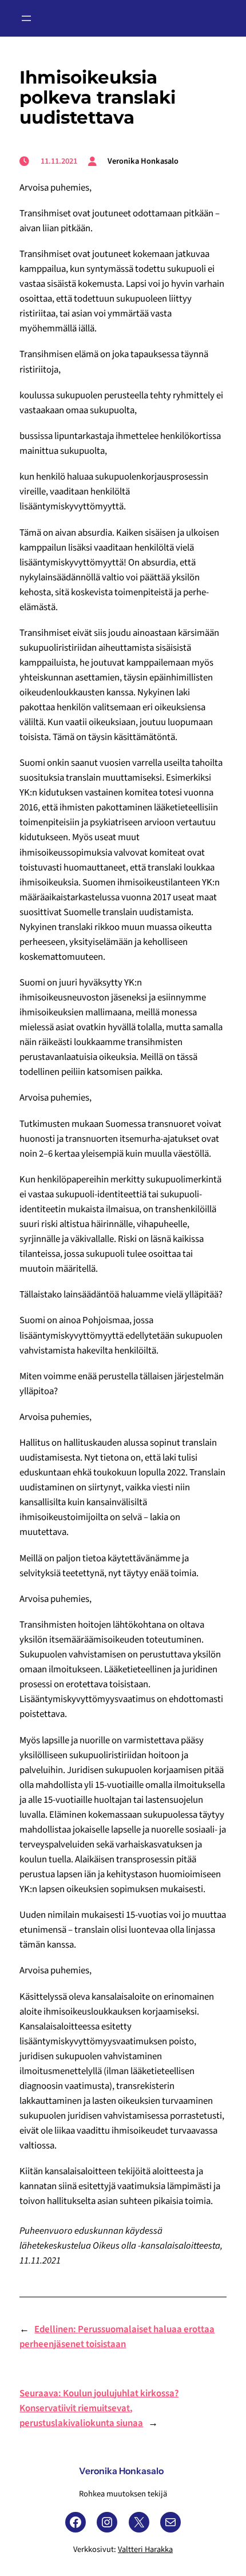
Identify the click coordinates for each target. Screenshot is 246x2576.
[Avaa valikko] (26, 18)
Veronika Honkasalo (121, 2471)
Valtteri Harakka (145, 2549)
